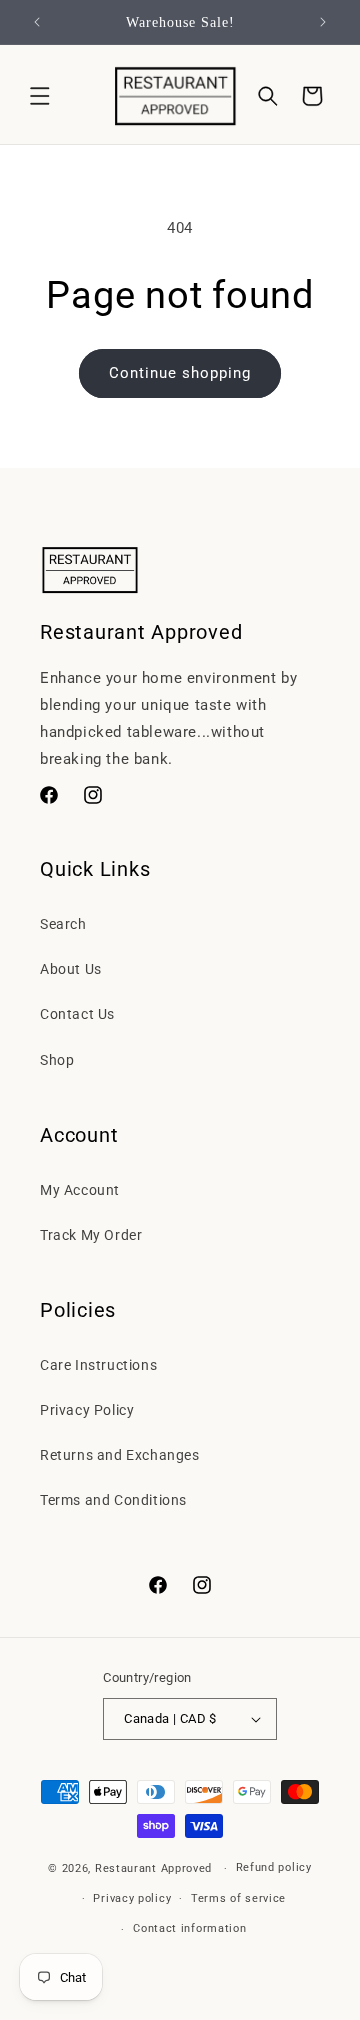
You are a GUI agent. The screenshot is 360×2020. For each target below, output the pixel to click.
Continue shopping (180, 373)
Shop (57, 1060)
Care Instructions (98, 1365)
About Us (71, 969)
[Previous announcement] (37, 22)
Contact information (189, 1928)
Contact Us (77, 1014)
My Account (80, 1190)
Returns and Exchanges (120, 1455)
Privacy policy (132, 1898)
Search (63, 924)
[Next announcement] (323, 22)
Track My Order (91, 1235)
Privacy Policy (87, 1410)
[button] (40, 96)
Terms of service (238, 1898)
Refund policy (274, 1867)
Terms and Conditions (113, 1500)
